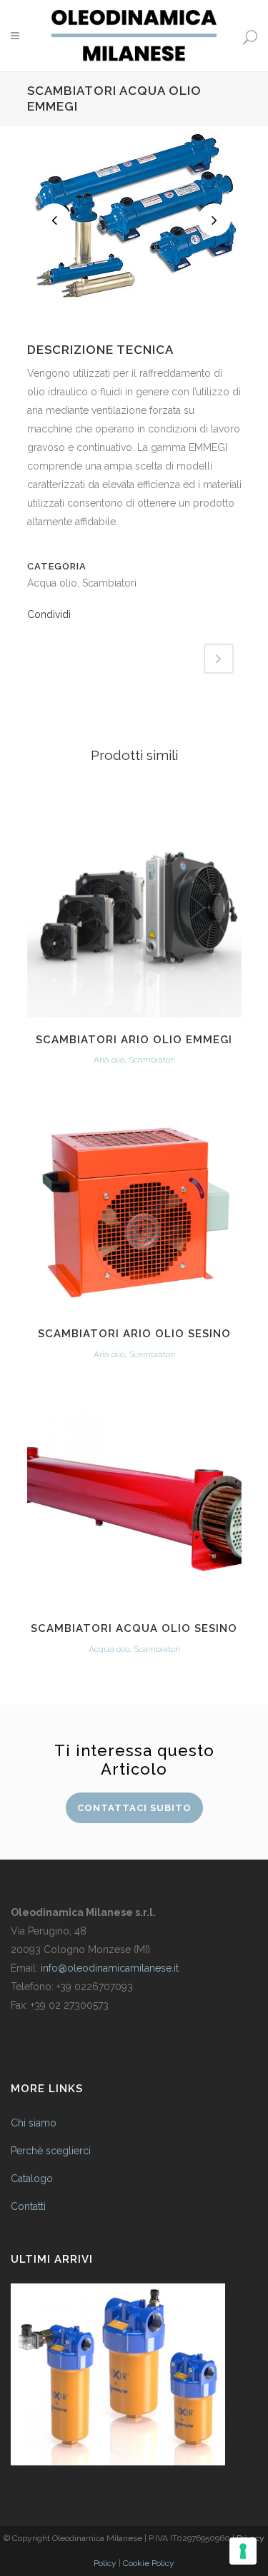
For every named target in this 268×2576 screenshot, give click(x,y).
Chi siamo (34, 2123)
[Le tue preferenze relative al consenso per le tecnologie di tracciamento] (243, 2551)
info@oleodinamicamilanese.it (110, 1968)
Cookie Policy (149, 2563)
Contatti (28, 2206)
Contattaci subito (134, 1808)
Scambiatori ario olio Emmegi (134, 1040)
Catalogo (32, 2179)
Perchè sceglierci (51, 2151)
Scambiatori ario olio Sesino (134, 1334)
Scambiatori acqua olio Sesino (134, 1628)
